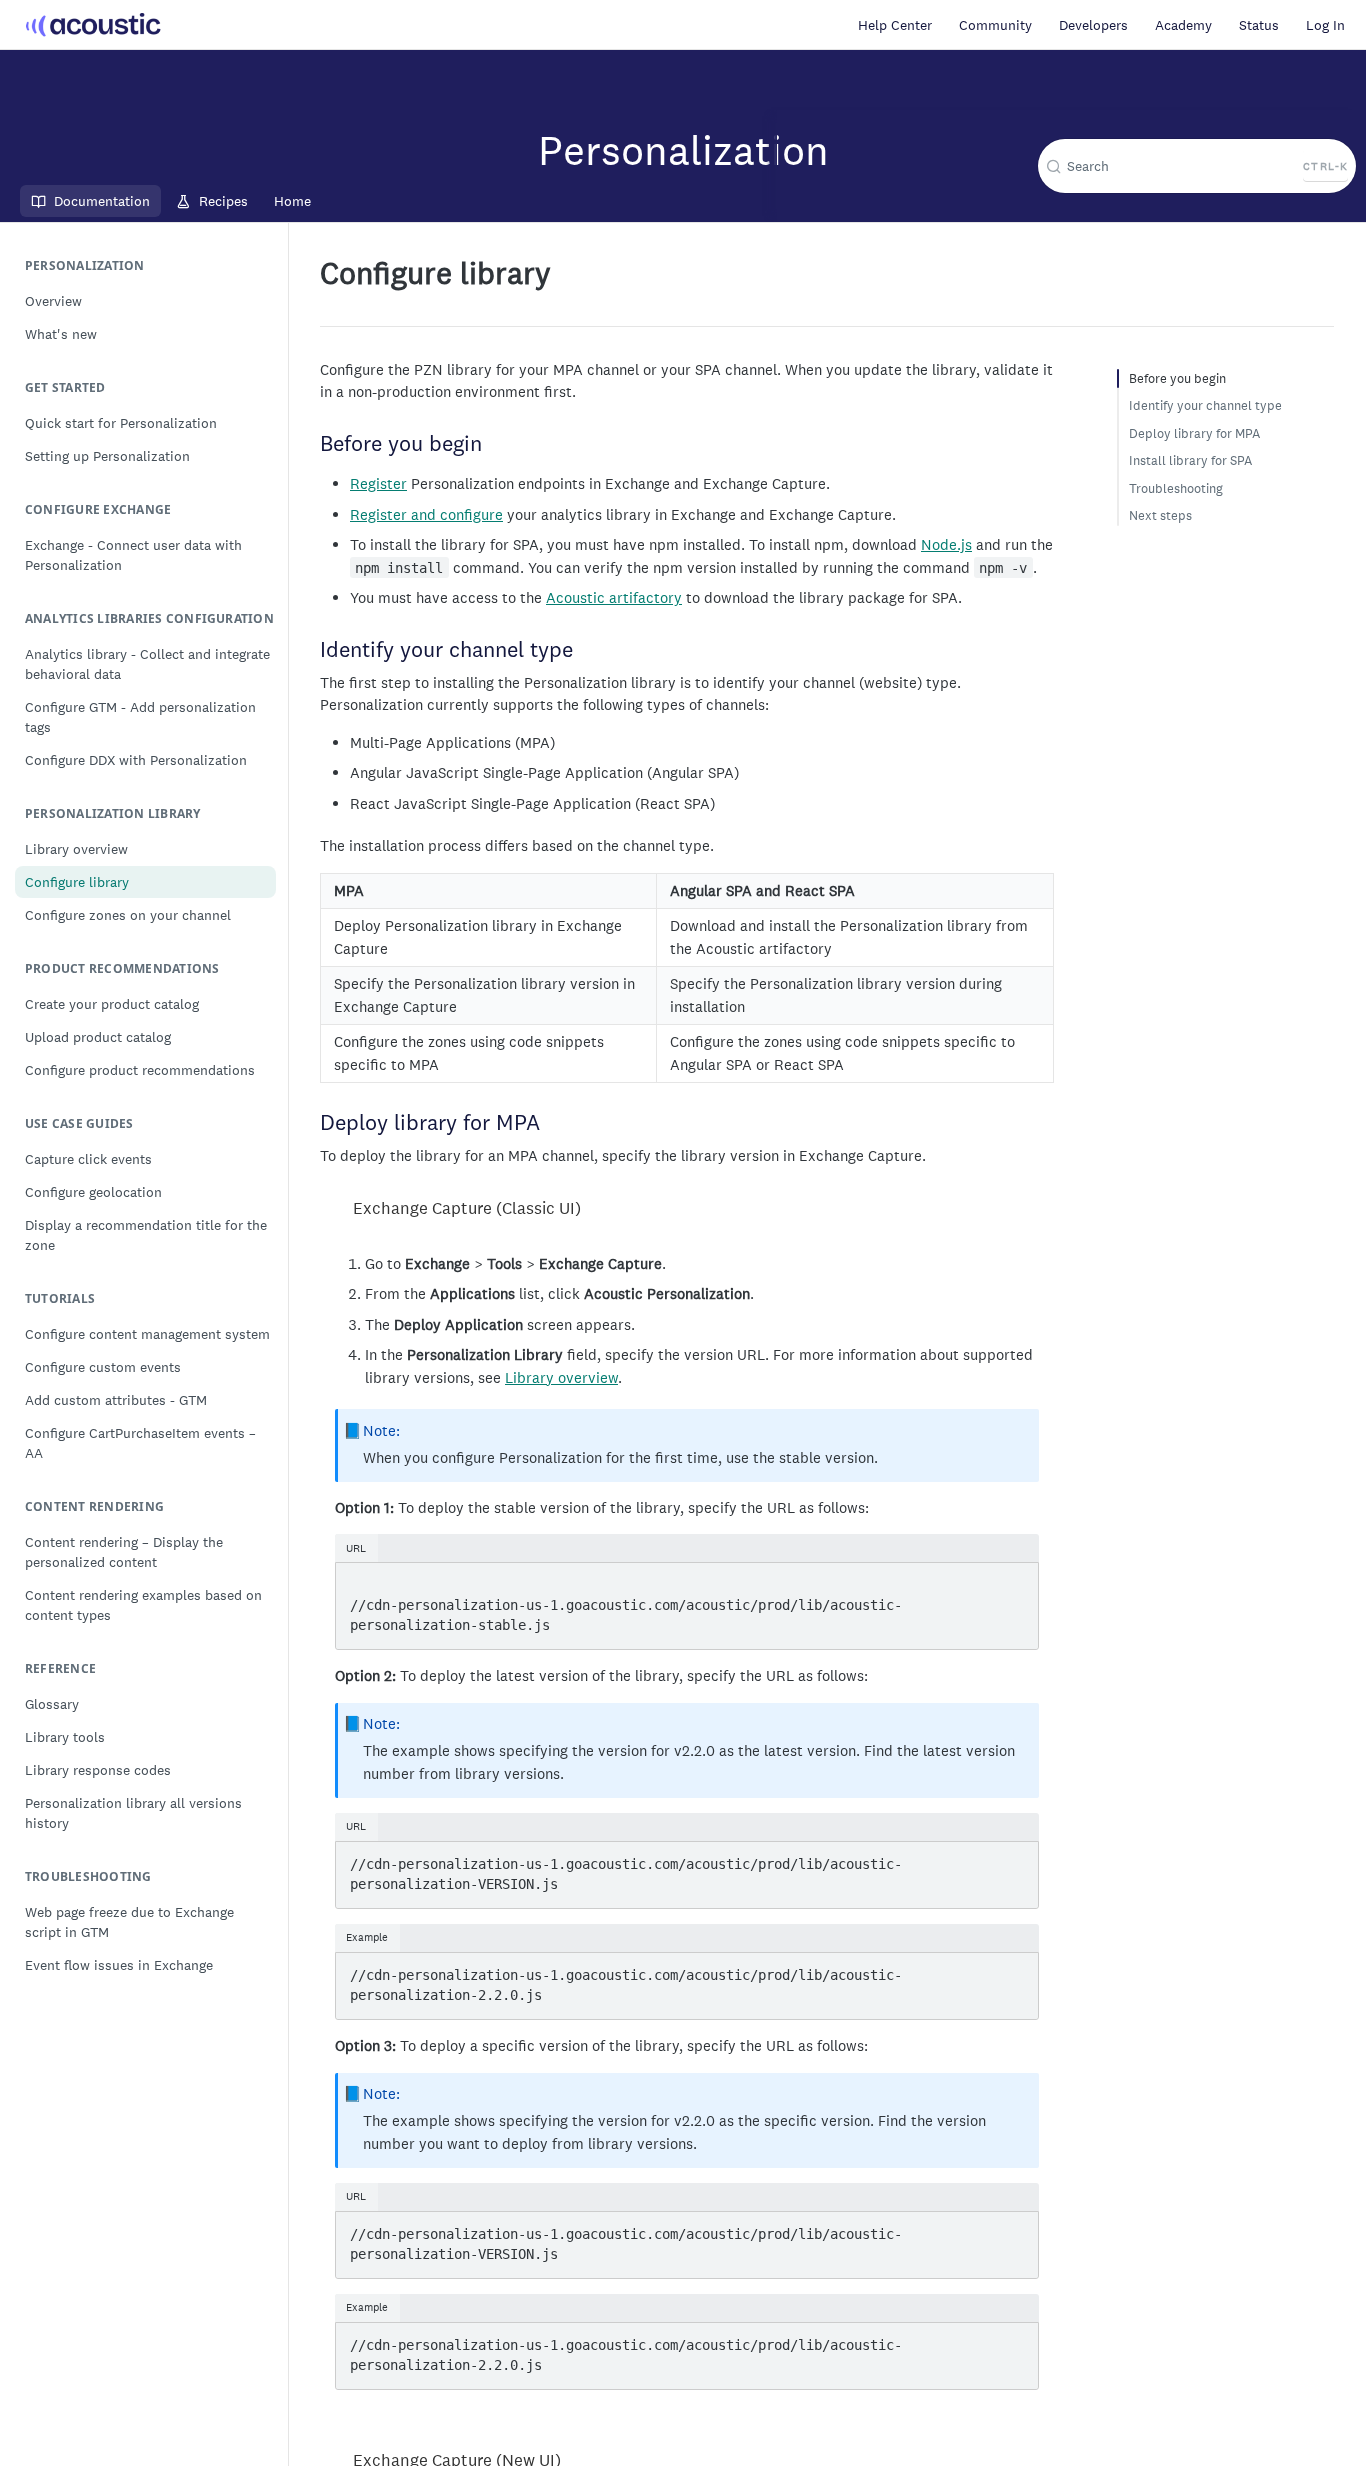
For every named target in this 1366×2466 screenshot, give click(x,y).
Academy (1183, 25)
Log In (1325, 25)
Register (378, 483)
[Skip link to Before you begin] (311, 445)
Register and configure (426, 514)
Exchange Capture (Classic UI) (467, 1208)
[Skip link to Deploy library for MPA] (311, 1124)
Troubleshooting (1176, 488)
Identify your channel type (1205, 405)
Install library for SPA (1190, 460)
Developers (1093, 25)
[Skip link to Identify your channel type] (311, 651)
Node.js (946, 544)
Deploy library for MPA (1194, 433)
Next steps (1160, 515)
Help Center (895, 25)
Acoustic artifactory (614, 597)
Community (995, 25)
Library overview (561, 1377)
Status (1259, 25)
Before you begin (1177, 378)
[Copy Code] (1013, 1580)
